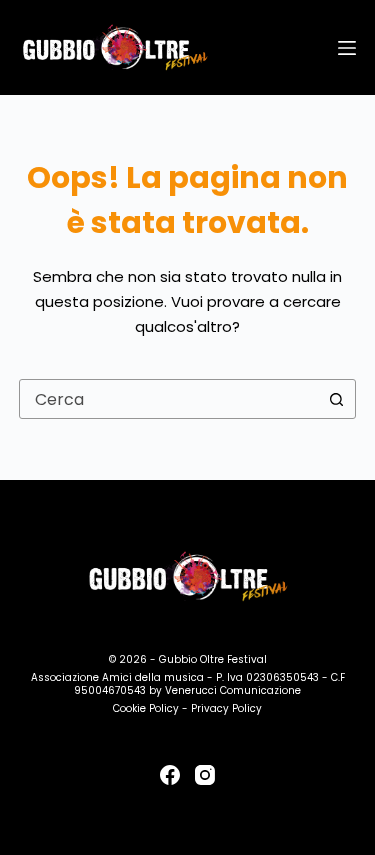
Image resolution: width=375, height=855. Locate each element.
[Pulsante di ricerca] (336, 399)
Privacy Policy (226, 708)
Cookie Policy (146, 708)
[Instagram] (205, 775)
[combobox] (169, 399)
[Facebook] (170, 775)
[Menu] (347, 48)
